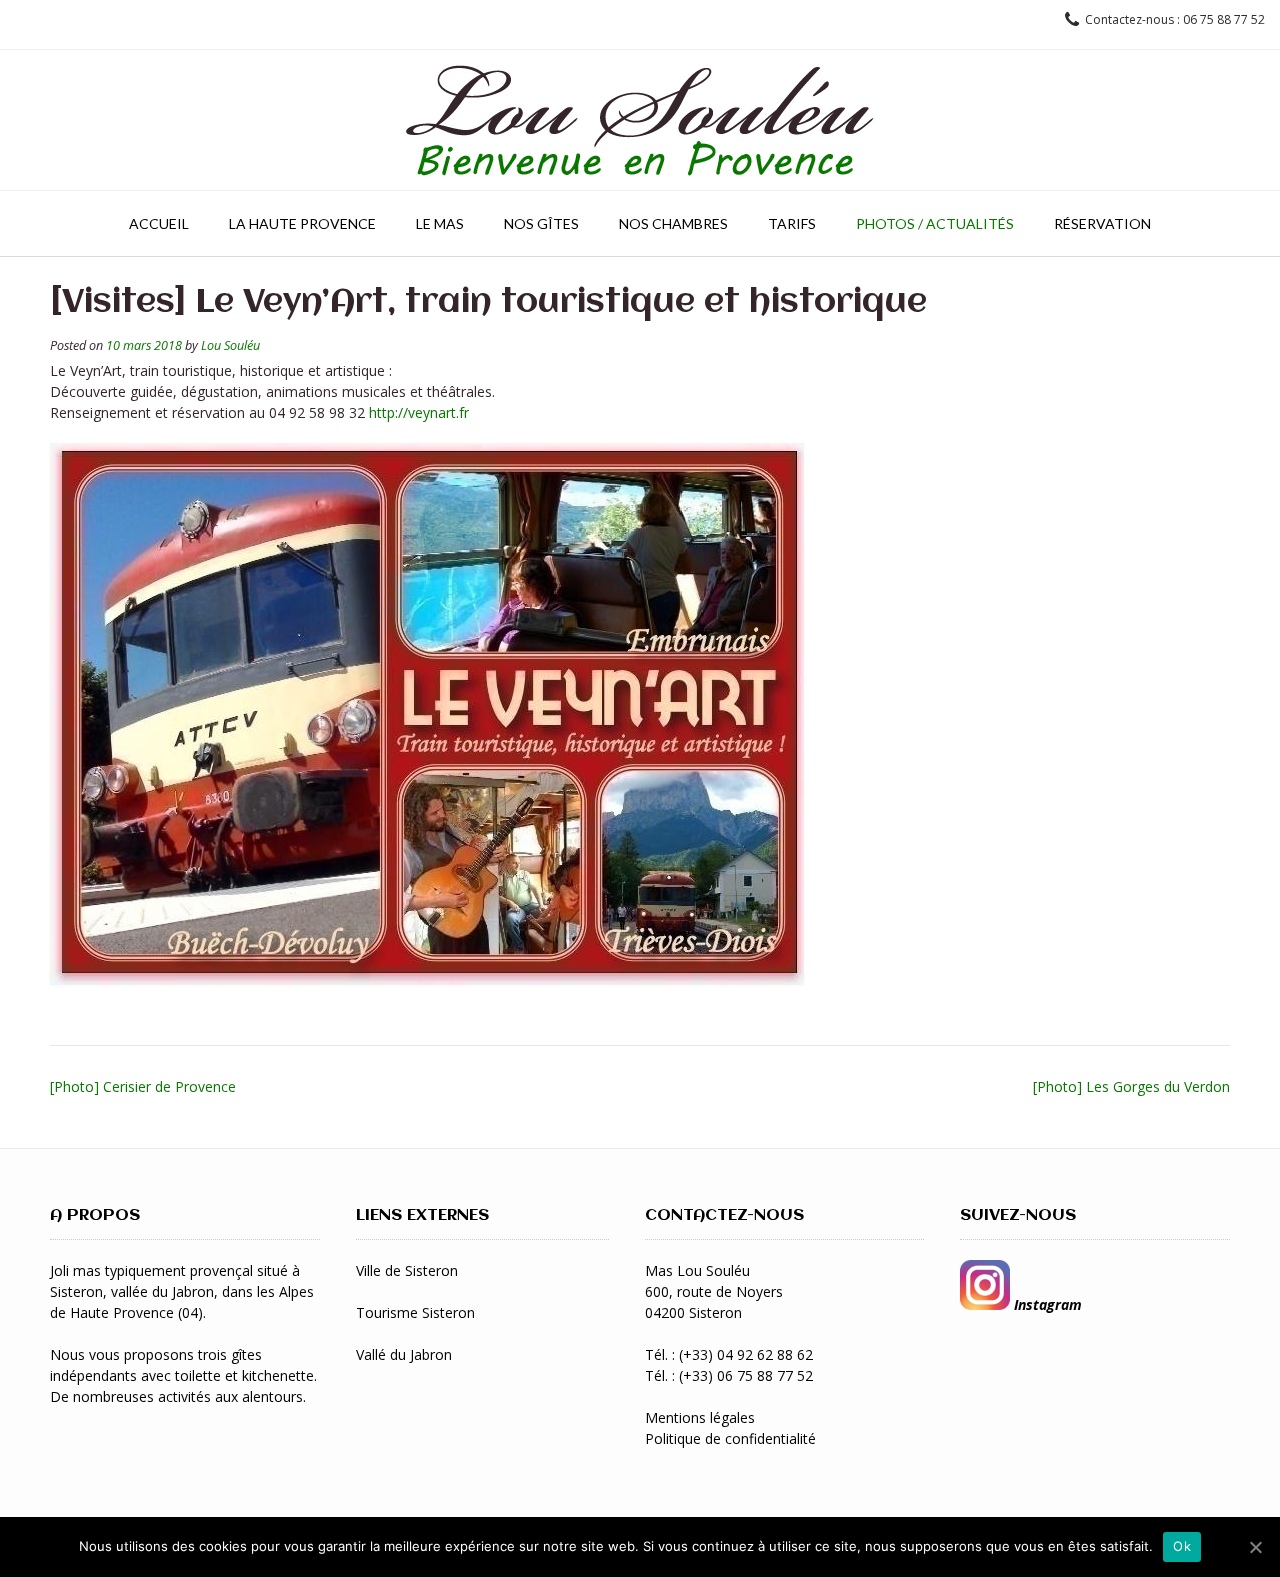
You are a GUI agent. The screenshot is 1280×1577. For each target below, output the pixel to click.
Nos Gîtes (541, 223)
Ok (1182, 1546)
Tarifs (792, 223)
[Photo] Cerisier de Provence (143, 1086)
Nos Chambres (673, 223)
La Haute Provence (302, 223)
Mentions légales (700, 1417)
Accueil (159, 223)
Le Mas (440, 223)
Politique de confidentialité (730, 1438)
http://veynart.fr (419, 412)
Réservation (1102, 223)
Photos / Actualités (935, 223)
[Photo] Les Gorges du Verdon (1131, 1086)
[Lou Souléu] (640, 120)
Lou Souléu (230, 345)
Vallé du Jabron (404, 1354)
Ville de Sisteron (407, 1270)
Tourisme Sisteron (415, 1312)
